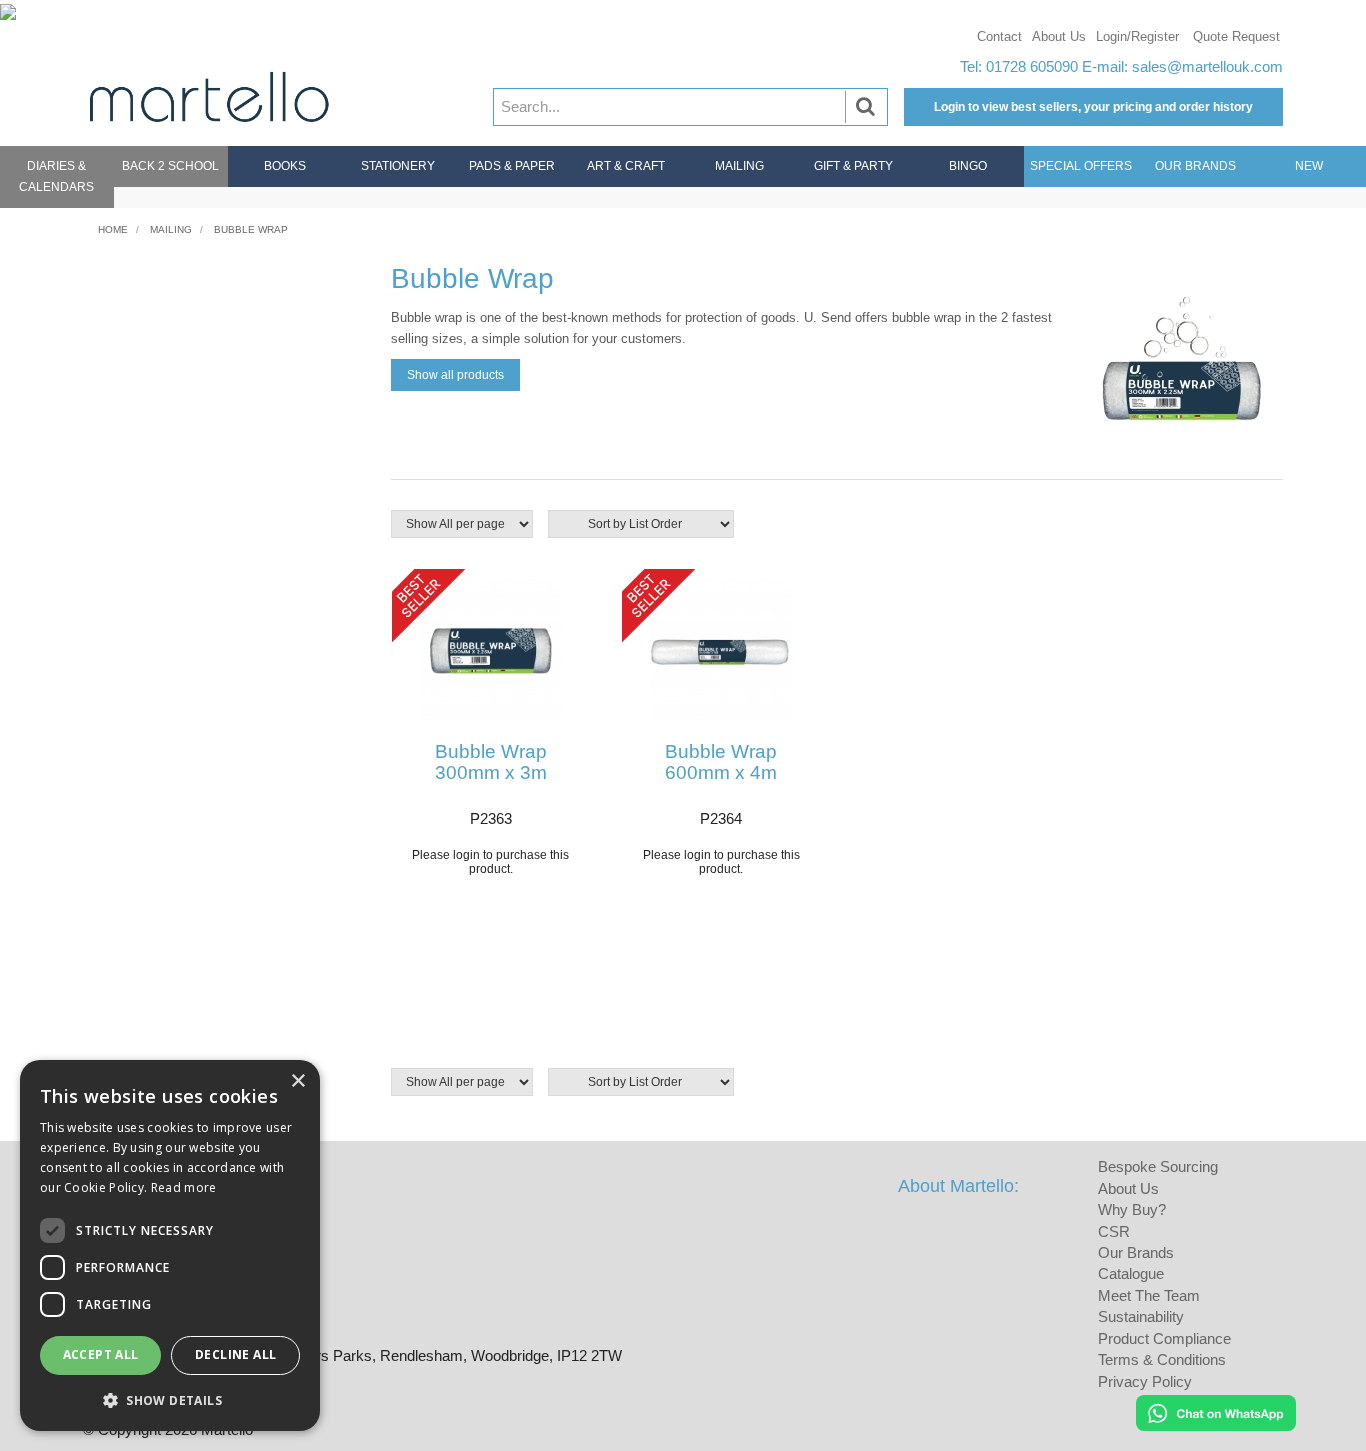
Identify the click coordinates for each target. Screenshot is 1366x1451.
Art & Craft (626, 166)
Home (113, 229)
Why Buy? (1132, 1209)
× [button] (297, 1081)
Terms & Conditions (1162, 1359)
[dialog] (170, 1245)
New (1309, 166)
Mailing (739, 166)
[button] (170, 1399)
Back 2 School (170, 166)
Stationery (398, 166)
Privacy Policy (1145, 1381)
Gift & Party (853, 166)
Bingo (968, 166)
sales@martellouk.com (1207, 66)
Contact (999, 36)
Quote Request (1236, 36)
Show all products (455, 375)
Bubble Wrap (251, 229)
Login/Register (1137, 36)
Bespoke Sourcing (1158, 1166)
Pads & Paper (512, 166)
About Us (1059, 36)
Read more (184, 1187)
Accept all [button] (101, 1354)
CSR (1114, 1231)
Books (285, 166)
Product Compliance (1164, 1338)
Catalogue (1131, 1273)
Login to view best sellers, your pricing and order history (1093, 107)
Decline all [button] (235, 1354)
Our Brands (1195, 166)
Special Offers (1081, 166)
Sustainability (1141, 1316)
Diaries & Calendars (56, 176)
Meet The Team (1149, 1295)
